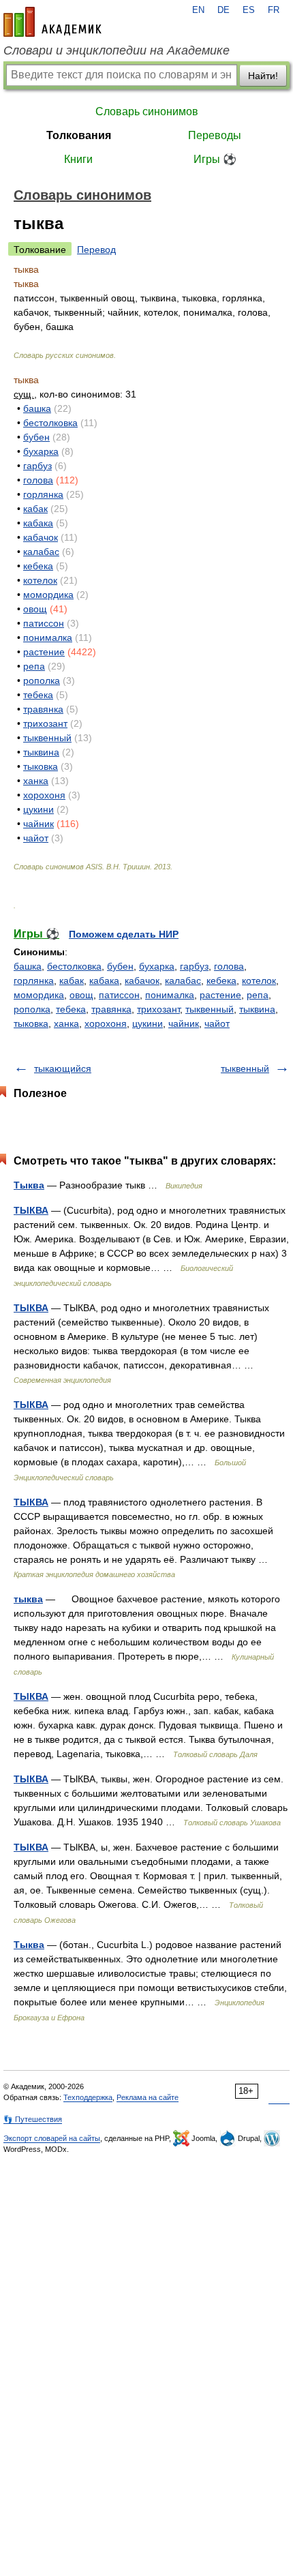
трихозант (45, 723)
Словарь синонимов (147, 111)
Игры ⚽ (215, 159)
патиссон (44, 623)
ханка (36, 781)
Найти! (263, 76)
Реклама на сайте (148, 2097)
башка (37, 408)
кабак (35, 509)
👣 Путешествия (33, 2119)
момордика (48, 595)
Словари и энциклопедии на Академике (117, 50)
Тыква (29, 1185)
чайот (36, 838)
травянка (43, 709)
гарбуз (37, 466)
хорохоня (44, 795)
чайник (38, 824)
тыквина (41, 752)
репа (34, 666)
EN (198, 10)
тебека (38, 695)
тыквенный (47, 738)
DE (223, 10)
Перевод (96, 250)
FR (274, 10)
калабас (41, 552)
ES (249, 10)
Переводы (215, 135)
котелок (40, 580)
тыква (28, 1599)
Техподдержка (88, 2097)
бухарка (41, 451)
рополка (42, 680)
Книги (78, 159)
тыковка (41, 766)
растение (44, 652)
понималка (48, 638)
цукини (38, 809)
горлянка (43, 494)
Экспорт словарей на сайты (52, 2138)
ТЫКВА (31, 1210)
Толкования (79, 135)
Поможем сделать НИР (124, 934)
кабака (38, 523)
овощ (35, 609)
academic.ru (52, 22)
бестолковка (50, 423)
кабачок (41, 537)
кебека (38, 566)
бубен (36, 437)
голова (38, 480)
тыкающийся (63, 1068)
